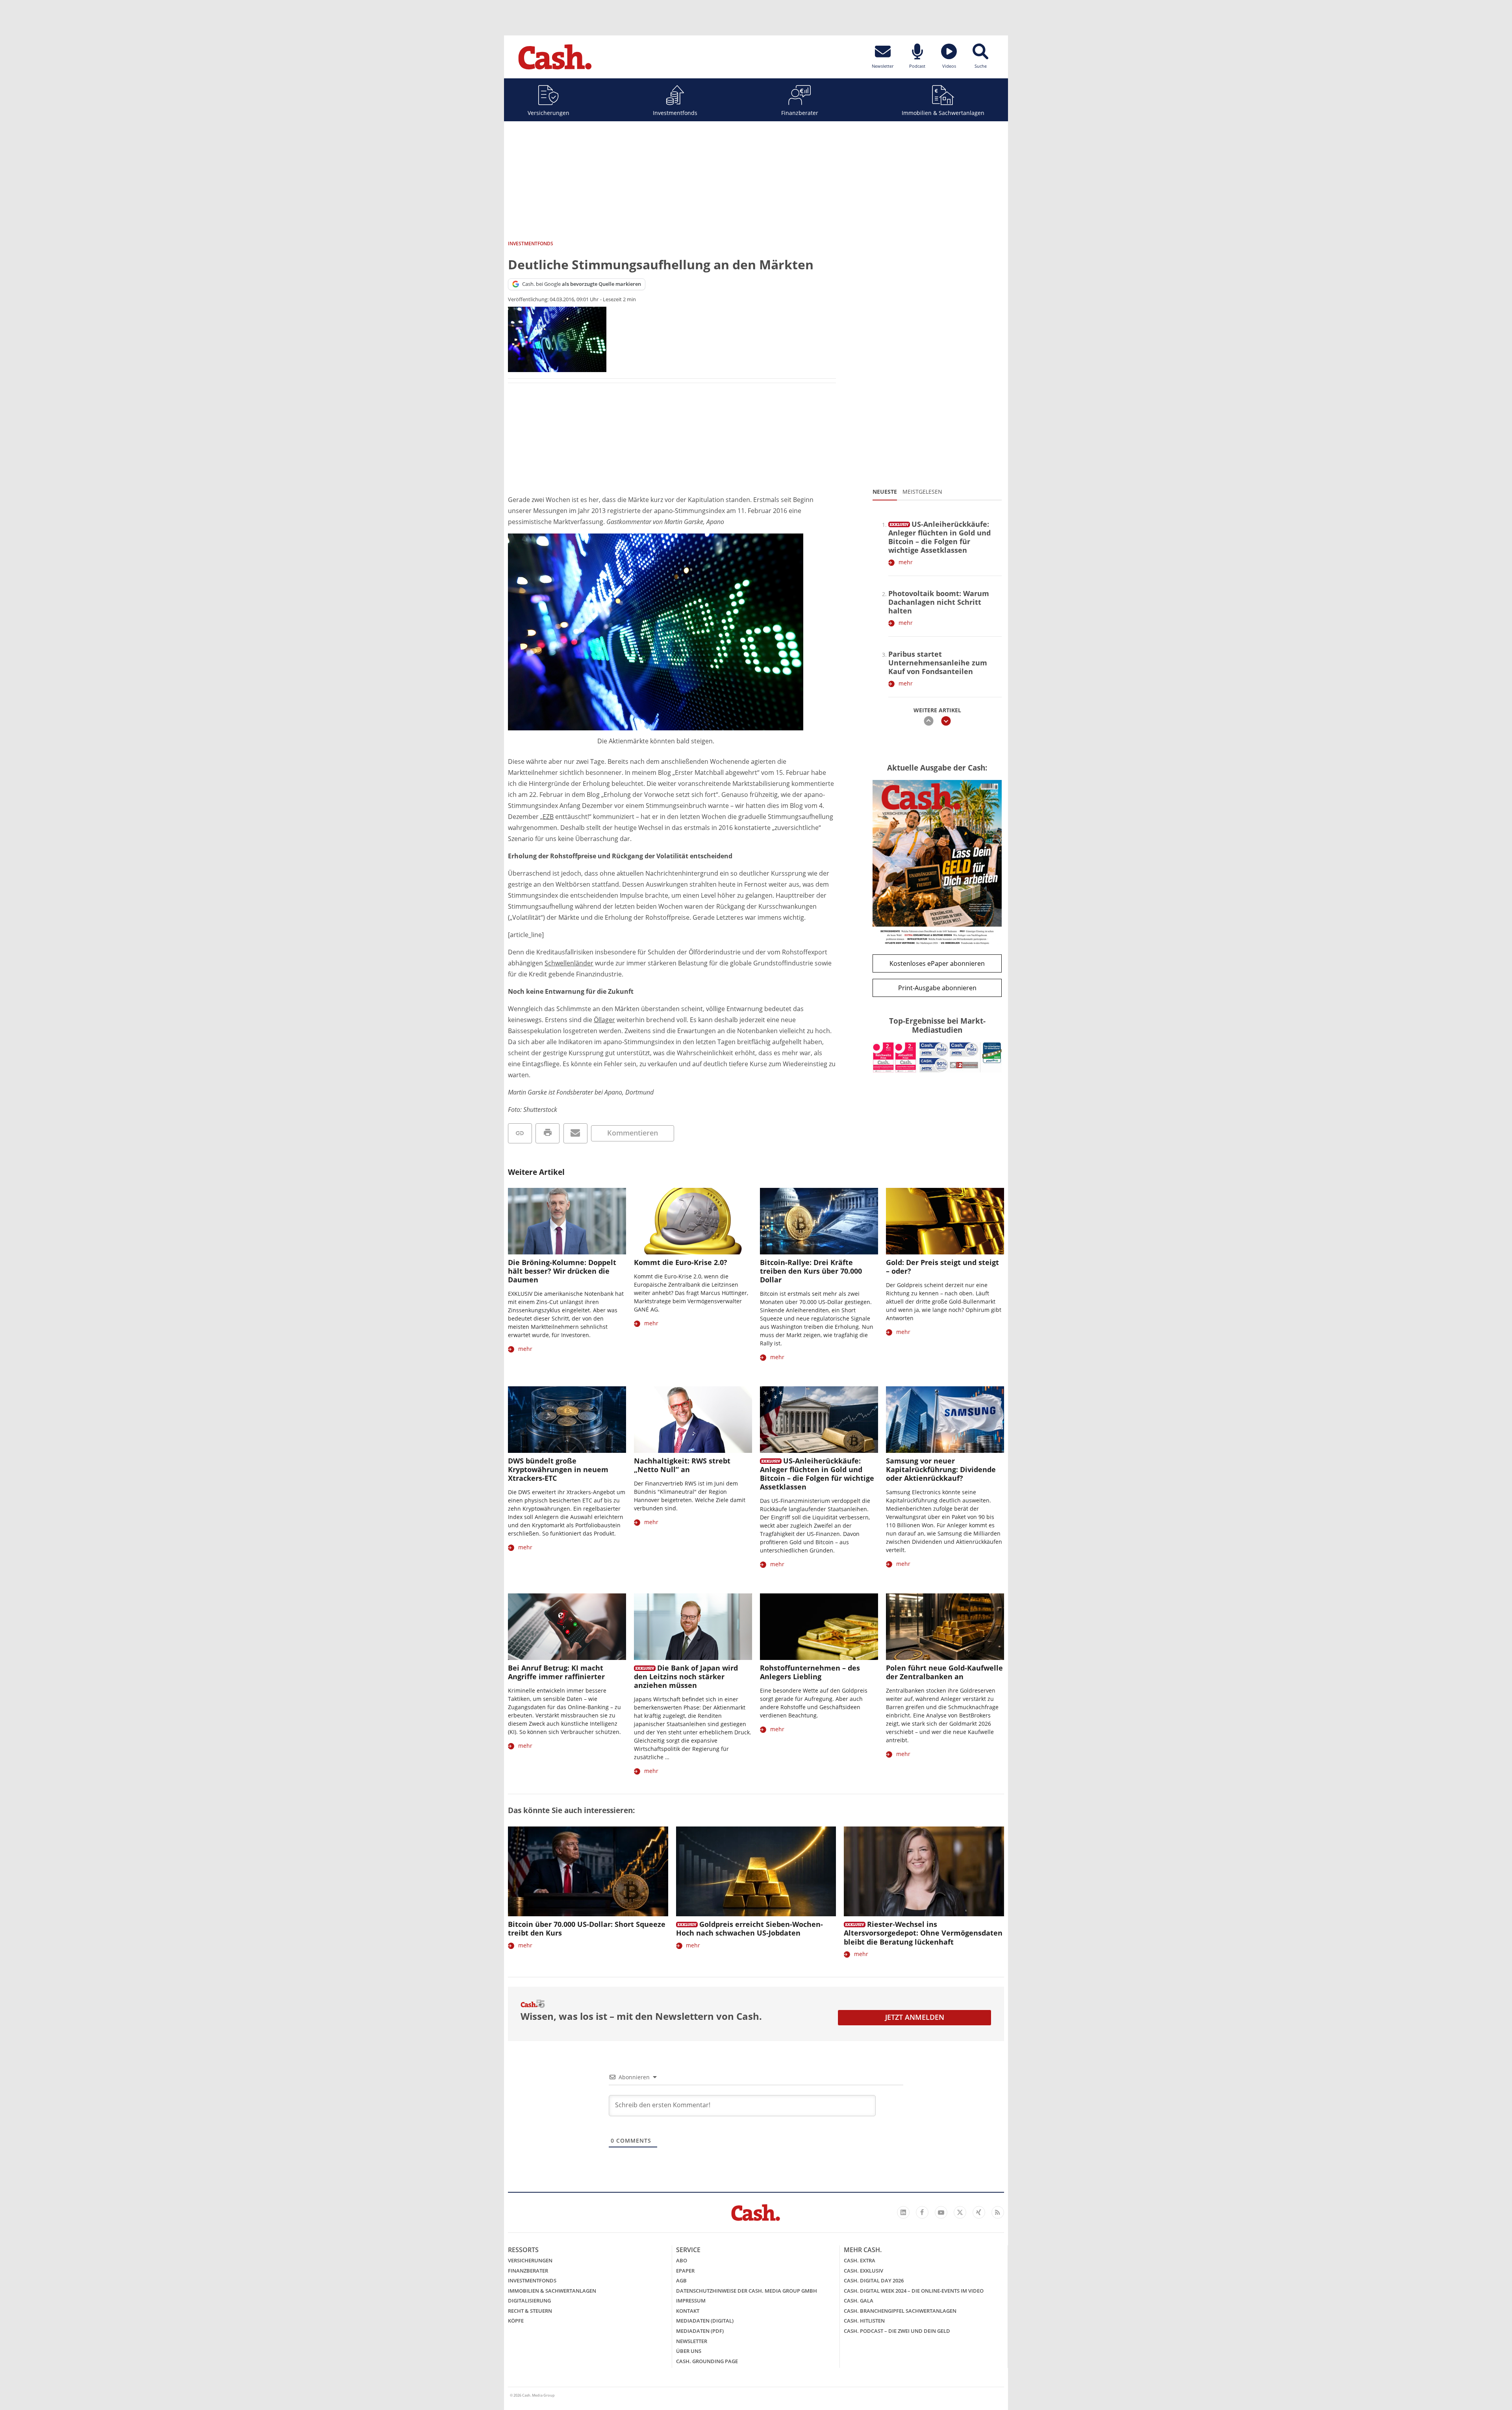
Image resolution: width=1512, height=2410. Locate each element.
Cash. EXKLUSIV (863, 2271)
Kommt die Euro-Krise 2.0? (681, 1262)
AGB (681, 2280)
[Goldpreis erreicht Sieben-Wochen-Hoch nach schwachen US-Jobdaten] (756, 1872)
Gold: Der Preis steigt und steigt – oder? (942, 1267)
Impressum (691, 2301)
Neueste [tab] (885, 492)
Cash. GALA (859, 2301)
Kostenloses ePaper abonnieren (937, 963)
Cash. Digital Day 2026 (874, 2280)
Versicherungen (548, 113)
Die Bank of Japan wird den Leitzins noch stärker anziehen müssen (686, 1676)
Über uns (689, 2351)
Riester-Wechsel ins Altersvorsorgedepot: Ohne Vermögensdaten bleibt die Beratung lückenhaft (923, 1933)
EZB (548, 817)
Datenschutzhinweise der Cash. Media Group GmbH (747, 2291)
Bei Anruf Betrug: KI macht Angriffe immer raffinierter (556, 1672)
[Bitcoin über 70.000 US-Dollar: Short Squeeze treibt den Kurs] (588, 1872)
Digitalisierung (529, 2301)
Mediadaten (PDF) (700, 2331)
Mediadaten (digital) (705, 2321)
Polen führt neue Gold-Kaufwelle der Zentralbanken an (944, 1672)
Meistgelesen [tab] (922, 492)
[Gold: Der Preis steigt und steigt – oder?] (945, 1221)
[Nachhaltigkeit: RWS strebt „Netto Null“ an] (693, 1420)
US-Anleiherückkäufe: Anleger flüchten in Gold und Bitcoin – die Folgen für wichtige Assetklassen (939, 537)
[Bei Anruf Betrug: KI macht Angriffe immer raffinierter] (567, 1627)
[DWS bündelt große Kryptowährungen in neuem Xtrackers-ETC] (567, 1420)
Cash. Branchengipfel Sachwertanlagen (900, 2311)
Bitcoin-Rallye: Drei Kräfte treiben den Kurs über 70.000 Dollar (811, 1271)
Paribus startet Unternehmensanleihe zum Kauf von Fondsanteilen (938, 663)
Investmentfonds (675, 113)
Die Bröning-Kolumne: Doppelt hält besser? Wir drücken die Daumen (562, 1271)
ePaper (685, 2271)
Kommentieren (633, 1133)
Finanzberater (800, 113)
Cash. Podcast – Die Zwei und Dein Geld (897, 2331)
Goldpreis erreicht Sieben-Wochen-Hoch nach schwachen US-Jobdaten (750, 1928)
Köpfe (516, 2321)
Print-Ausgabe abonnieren (937, 988)
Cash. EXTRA (860, 2260)
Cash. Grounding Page (707, 2361)
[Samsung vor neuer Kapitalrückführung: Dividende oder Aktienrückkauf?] (945, 1420)
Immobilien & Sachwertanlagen (943, 113)
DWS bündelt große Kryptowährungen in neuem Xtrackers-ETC (558, 1469)
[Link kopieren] (520, 1133)
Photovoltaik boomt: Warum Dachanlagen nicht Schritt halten (939, 602)
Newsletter (692, 2341)
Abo (682, 2260)
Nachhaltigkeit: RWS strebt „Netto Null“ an (682, 1465)
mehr (906, 562)
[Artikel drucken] (548, 1133)
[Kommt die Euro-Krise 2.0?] (693, 1221)
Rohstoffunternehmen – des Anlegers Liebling (810, 1672)
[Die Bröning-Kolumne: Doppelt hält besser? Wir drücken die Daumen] (567, 1221)
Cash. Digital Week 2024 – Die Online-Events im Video (914, 2291)
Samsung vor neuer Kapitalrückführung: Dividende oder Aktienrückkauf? (941, 1469)
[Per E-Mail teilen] (575, 1133)
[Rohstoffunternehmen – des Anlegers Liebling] (819, 1627)
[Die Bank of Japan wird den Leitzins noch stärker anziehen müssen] (693, 1627)
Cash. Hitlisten (864, 2321)
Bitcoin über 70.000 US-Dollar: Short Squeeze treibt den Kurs (587, 1928)
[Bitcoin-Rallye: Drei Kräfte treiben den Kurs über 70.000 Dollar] (819, 1221)
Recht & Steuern (530, 2311)
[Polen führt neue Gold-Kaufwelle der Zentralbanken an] (945, 1627)
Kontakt (688, 2311)
